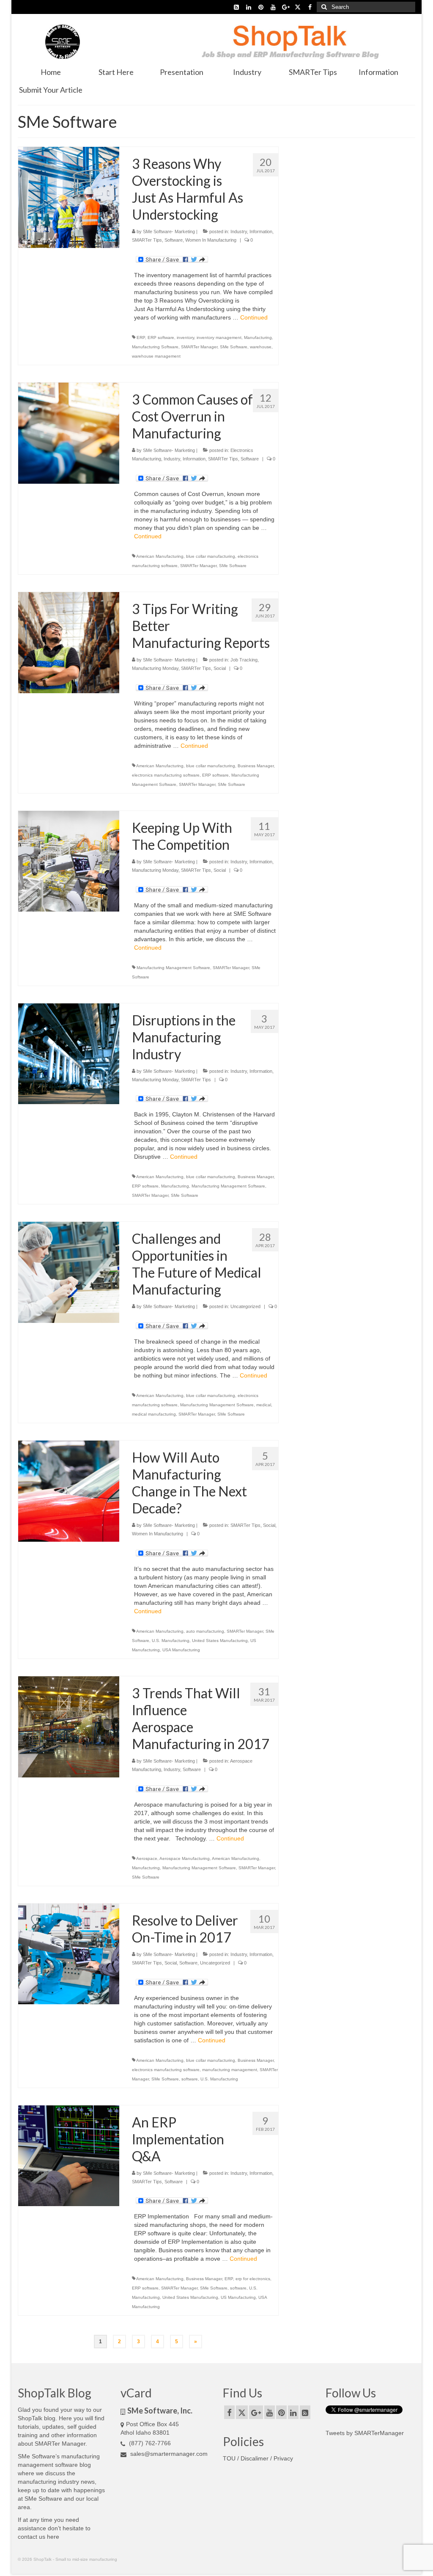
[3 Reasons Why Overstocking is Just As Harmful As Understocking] (69, 197)
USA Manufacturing (181, 1650)
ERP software (161, 337)
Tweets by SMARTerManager (365, 2433)
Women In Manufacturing (211, 240)
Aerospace (147, 1858)
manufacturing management (230, 2070)
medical (264, 1405)
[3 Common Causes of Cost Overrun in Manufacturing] (69, 433)
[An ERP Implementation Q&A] (69, 2155)
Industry (239, 231)
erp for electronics (253, 2279)
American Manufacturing (160, 556)
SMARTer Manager (199, 347)
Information (261, 231)
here (53, 2537)
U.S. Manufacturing (171, 1641)
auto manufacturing (205, 1631)
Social (220, 668)
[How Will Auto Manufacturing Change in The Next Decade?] (69, 1490)
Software (174, 240)
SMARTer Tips (147, 240)
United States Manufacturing (220, 1641)
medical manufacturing (154, 1414)
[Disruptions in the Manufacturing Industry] (69, 1053)
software (190, 2079)
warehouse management (156, 356)
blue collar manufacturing (211, 556)
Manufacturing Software (155, 347)
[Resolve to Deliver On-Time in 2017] (69, 1953)
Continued (254, 317)
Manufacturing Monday (155, 668)
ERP (141, 337)
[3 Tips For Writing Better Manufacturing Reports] (69, 642)
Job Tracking (244, 660)
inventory (185, 337)
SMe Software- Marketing (169, 231)
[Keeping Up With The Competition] (69, 861)
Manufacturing (258, 337)
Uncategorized (245, 1306)
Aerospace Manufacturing (185, 1858)
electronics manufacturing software (166, 775)
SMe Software (234, 347)
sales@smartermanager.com (168, 2454)
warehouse (261, 347)
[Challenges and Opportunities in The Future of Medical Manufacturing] (69, 1272)
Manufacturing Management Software (173, 968)
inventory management (219, 337)
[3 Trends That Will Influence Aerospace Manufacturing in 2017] (69, 1726)
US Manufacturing (238, 2297)
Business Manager (256, 766)
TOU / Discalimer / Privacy (258, 2458)
